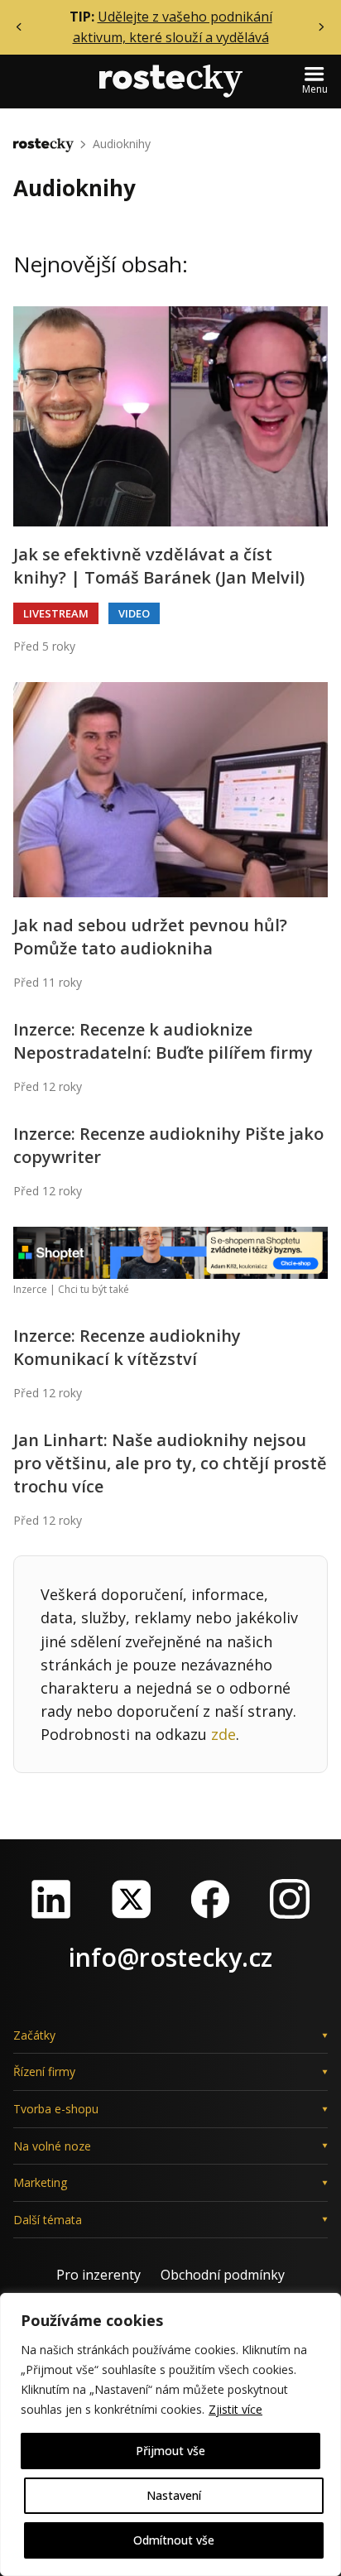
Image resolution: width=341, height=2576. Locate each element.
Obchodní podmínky (223, 2275)
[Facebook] (210, 1899)
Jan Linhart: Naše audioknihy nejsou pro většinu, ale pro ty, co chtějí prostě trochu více (170, 1463)
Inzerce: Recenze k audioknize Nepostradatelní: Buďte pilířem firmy (163, 1041)
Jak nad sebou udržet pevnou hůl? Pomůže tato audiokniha (150, 937)
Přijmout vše (170, 2451)
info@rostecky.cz (170, 1957)
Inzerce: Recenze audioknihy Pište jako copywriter (168, 1145)
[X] (131, 1899)
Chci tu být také (94, 1289)
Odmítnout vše (174, 2540)
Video (134, 613)
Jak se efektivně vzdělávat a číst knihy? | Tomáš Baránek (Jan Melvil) (159, 566)
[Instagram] (290, 1899)
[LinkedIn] (51, 1899)
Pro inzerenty (98, 2275)
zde (223, 1734)
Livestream (56, 613)
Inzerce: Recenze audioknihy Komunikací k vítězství (127, 1347)
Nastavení (174, 2495)
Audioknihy (122, 144)
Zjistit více (235, 2409)
